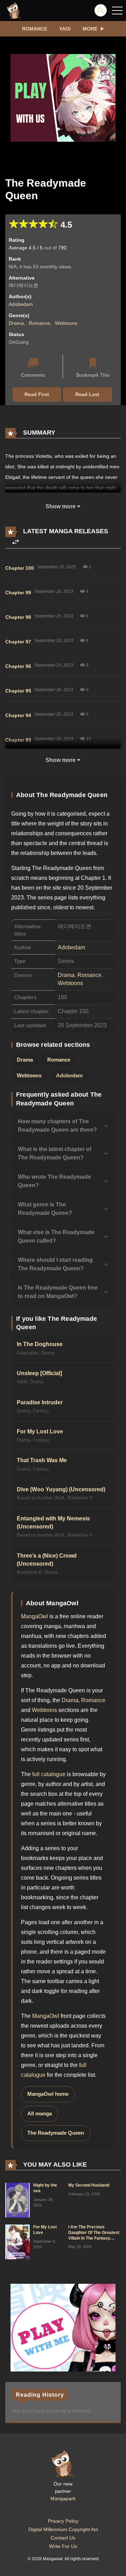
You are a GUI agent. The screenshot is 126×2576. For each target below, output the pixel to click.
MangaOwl (34, 1616)
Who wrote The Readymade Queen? (54, 1181)
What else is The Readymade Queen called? (56, 1236)
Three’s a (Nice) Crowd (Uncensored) (47, 1560)
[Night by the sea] (17, 2200)
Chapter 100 (20, 568)
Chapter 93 (18, 740)
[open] (117, 11)
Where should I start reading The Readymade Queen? (55, 1264)
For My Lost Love (40, 1431)
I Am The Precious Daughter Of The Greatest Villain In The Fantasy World (94, 2235)
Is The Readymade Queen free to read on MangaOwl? (58, 1292)
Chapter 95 (18, 691)
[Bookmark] (93, 364)
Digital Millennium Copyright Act (63, 2529)
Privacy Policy (63, 2521)
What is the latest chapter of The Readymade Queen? (55, 1153)
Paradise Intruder (40, 1402)
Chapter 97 (18, 642)
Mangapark (63, 2498)
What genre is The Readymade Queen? (45, 1209)
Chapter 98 (18, 617)
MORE (90, 29)
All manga (40, 2114)
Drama (16, 323)
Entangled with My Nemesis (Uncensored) (53, 1523)
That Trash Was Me (42, 1460)
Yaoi (65, 29)
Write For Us (63, 2546)
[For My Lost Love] (17, 2242)
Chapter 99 (18, 593)
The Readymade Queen (56, 2133)
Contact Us (63, 2538)
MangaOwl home (48, 2094)
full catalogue (49, 1774)
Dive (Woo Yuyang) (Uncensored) (61, 1489)
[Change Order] (16, 542)
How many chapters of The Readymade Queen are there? (57, 1126)
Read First (37, 394)
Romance (35, 29)
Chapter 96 (18, 666)
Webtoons (66, 323)
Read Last (87, 394)
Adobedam (21, 304)
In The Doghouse (40, 1344)
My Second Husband (89, 2185)
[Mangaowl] (14, 10)
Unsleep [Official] (39, 1373)
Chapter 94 (18, 715)
